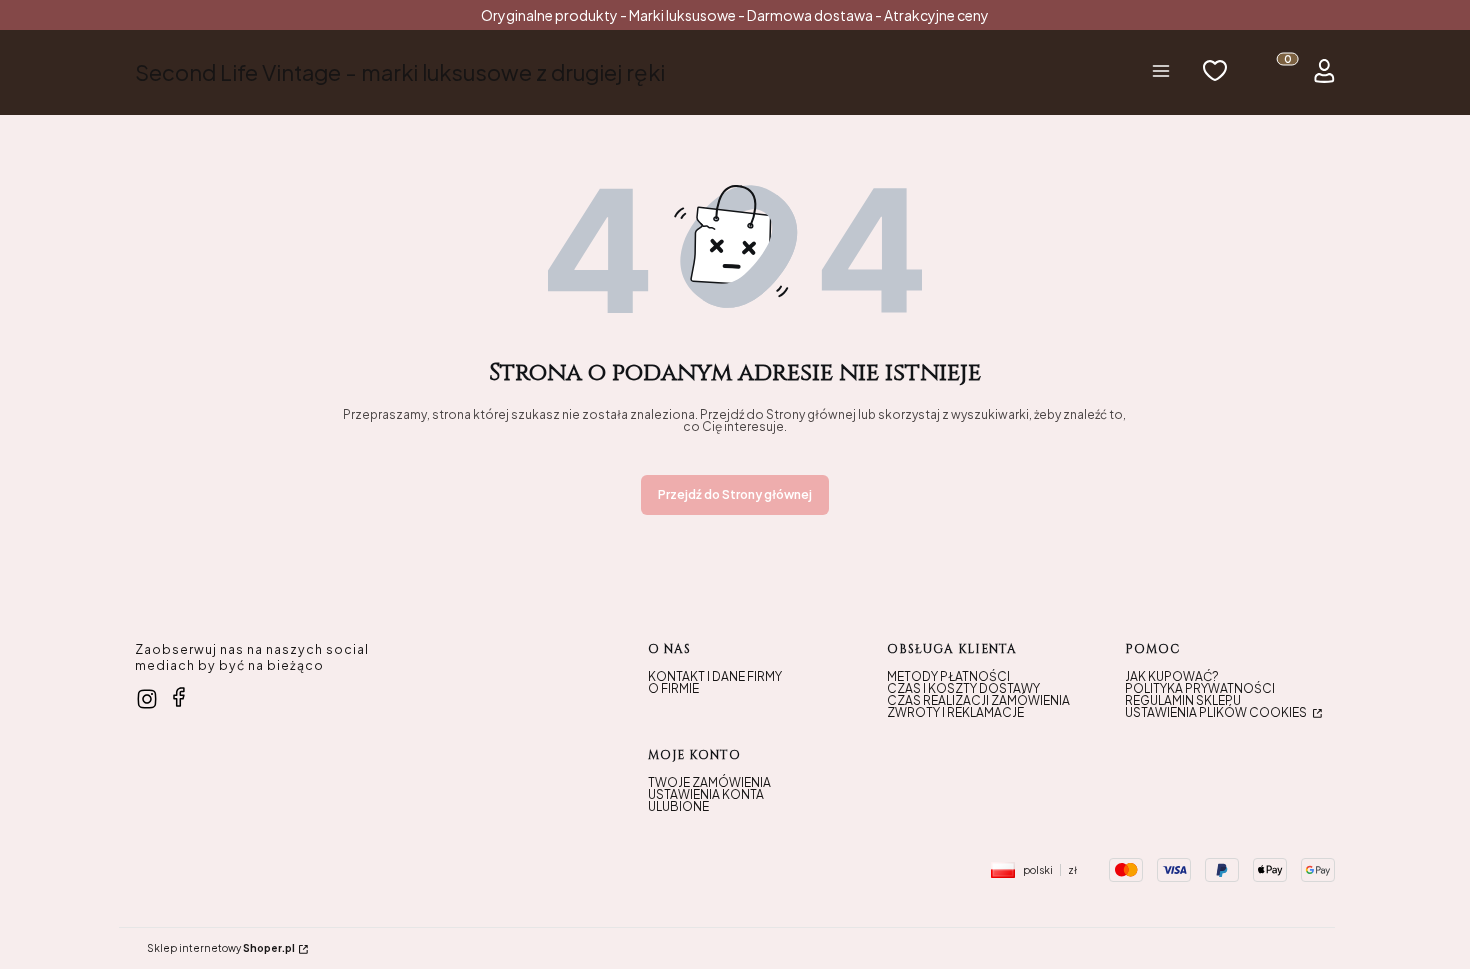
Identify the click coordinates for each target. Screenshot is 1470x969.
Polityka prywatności (1200, 688)
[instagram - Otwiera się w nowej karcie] (147, 699)
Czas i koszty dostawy (963, 688)
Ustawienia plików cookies (1217, 712)
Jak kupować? (1172, 676)
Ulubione (678, 806)
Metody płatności (948, 676)
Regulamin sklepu (1183, 700)
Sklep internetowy (221, 948)
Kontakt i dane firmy (715, 676)
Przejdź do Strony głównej (735, 494)
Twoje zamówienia (709, 782)
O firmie (673, 688)
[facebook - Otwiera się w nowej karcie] (179, 697)
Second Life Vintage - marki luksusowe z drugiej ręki (400, 72)
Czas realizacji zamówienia (978, 700)
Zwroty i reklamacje (955, 712)
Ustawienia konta (706, 794)
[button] (1161, 72)
